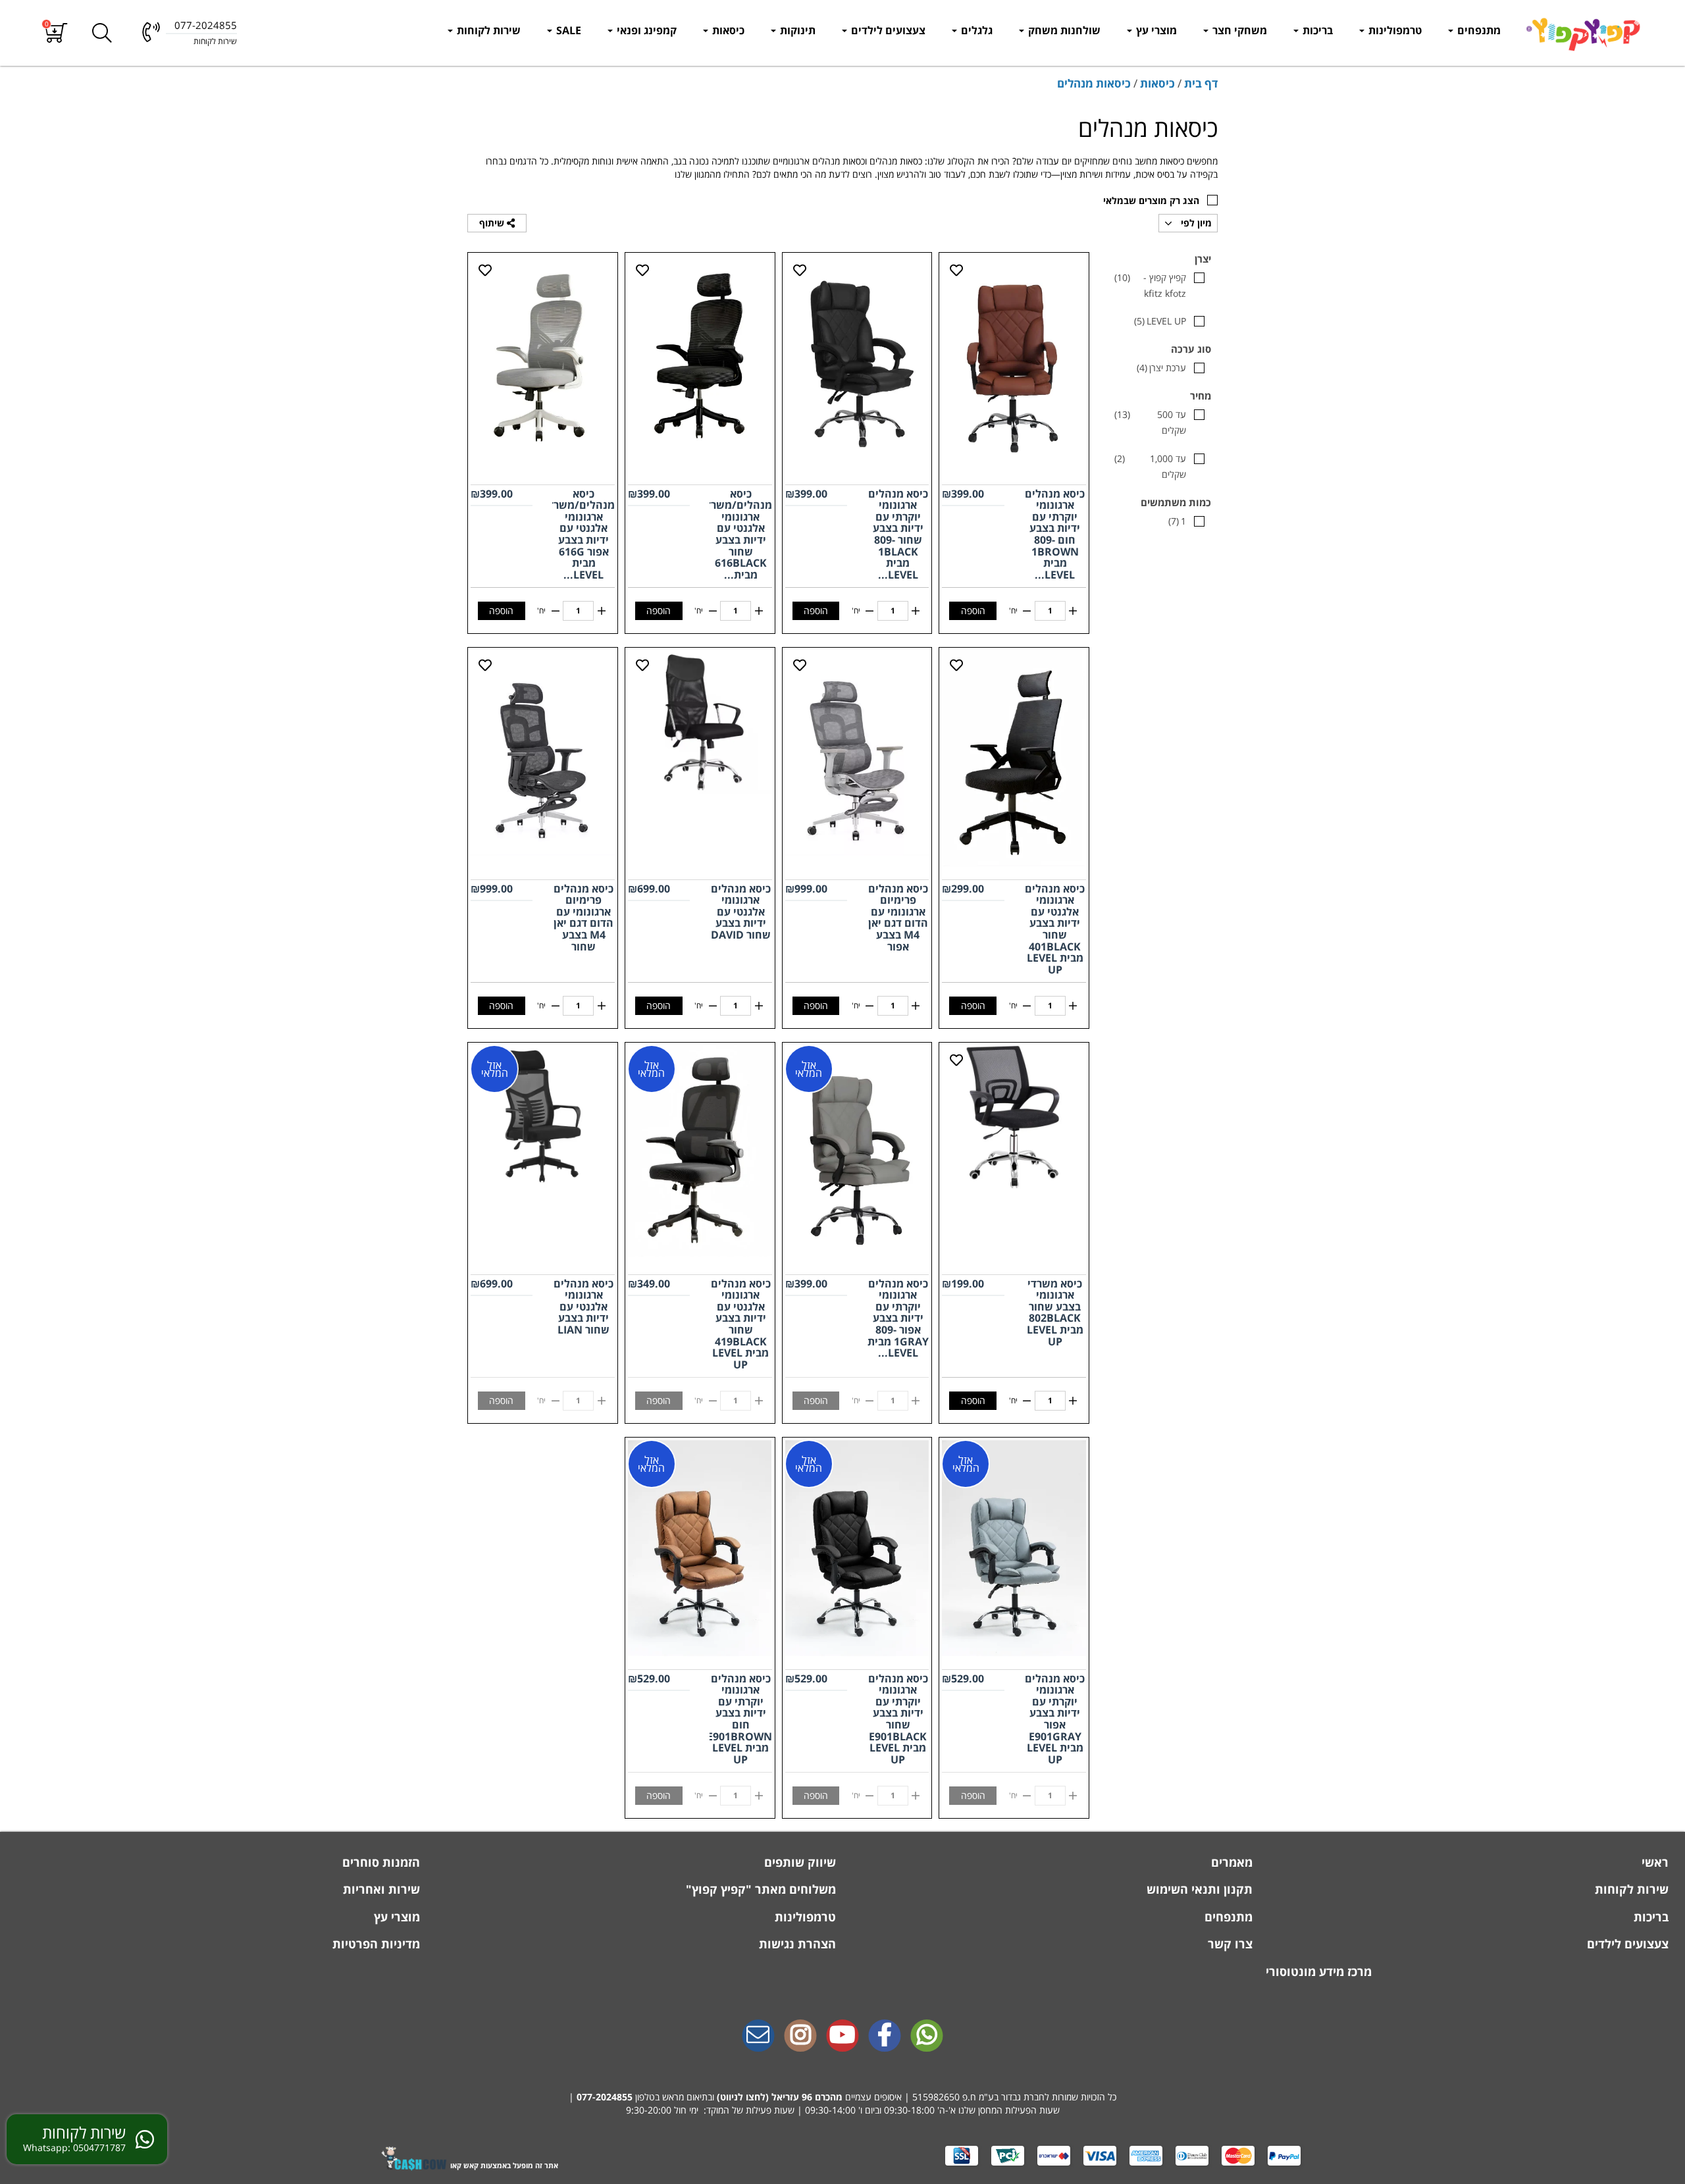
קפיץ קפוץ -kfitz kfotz (1150, 285)
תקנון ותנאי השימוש (1198, 1889)
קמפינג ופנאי (645, 30)
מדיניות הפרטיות (375, 1944)
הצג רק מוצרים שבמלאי (1151, 200)
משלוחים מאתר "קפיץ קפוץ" (759, 1889)
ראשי (1653, 1862)
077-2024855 (605, 2097)
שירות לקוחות (487, 30)
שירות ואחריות (380, 1889)
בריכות (1316, 30)
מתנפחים (1478, 30)
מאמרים (1230, 1862)
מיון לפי (1195, 223)
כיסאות (727, 30)
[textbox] (842, 2097)
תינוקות (796, 30)
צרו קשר (1229, 1944)
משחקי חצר (1238, 30)
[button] (56, 33)
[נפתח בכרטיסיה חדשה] (885, 2037)
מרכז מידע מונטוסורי (1319, 1971)
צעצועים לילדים (887, 30)
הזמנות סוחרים (379, 1862)
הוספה (973, 611)
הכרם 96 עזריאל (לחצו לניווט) (776, 2097)
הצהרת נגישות (796, 1944)
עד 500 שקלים (1150, 422)
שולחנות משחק (1063, 30)
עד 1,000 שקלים (1150, 466)
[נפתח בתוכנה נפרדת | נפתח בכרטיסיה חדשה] (758, 2037)
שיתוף (493, 223)
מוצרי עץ (1155, 30)
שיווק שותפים (798, 1862)
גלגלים (975, 30)
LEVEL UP (1160, 321)
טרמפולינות (1394, 30)
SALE (567, 30)
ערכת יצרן (1161, 368)
